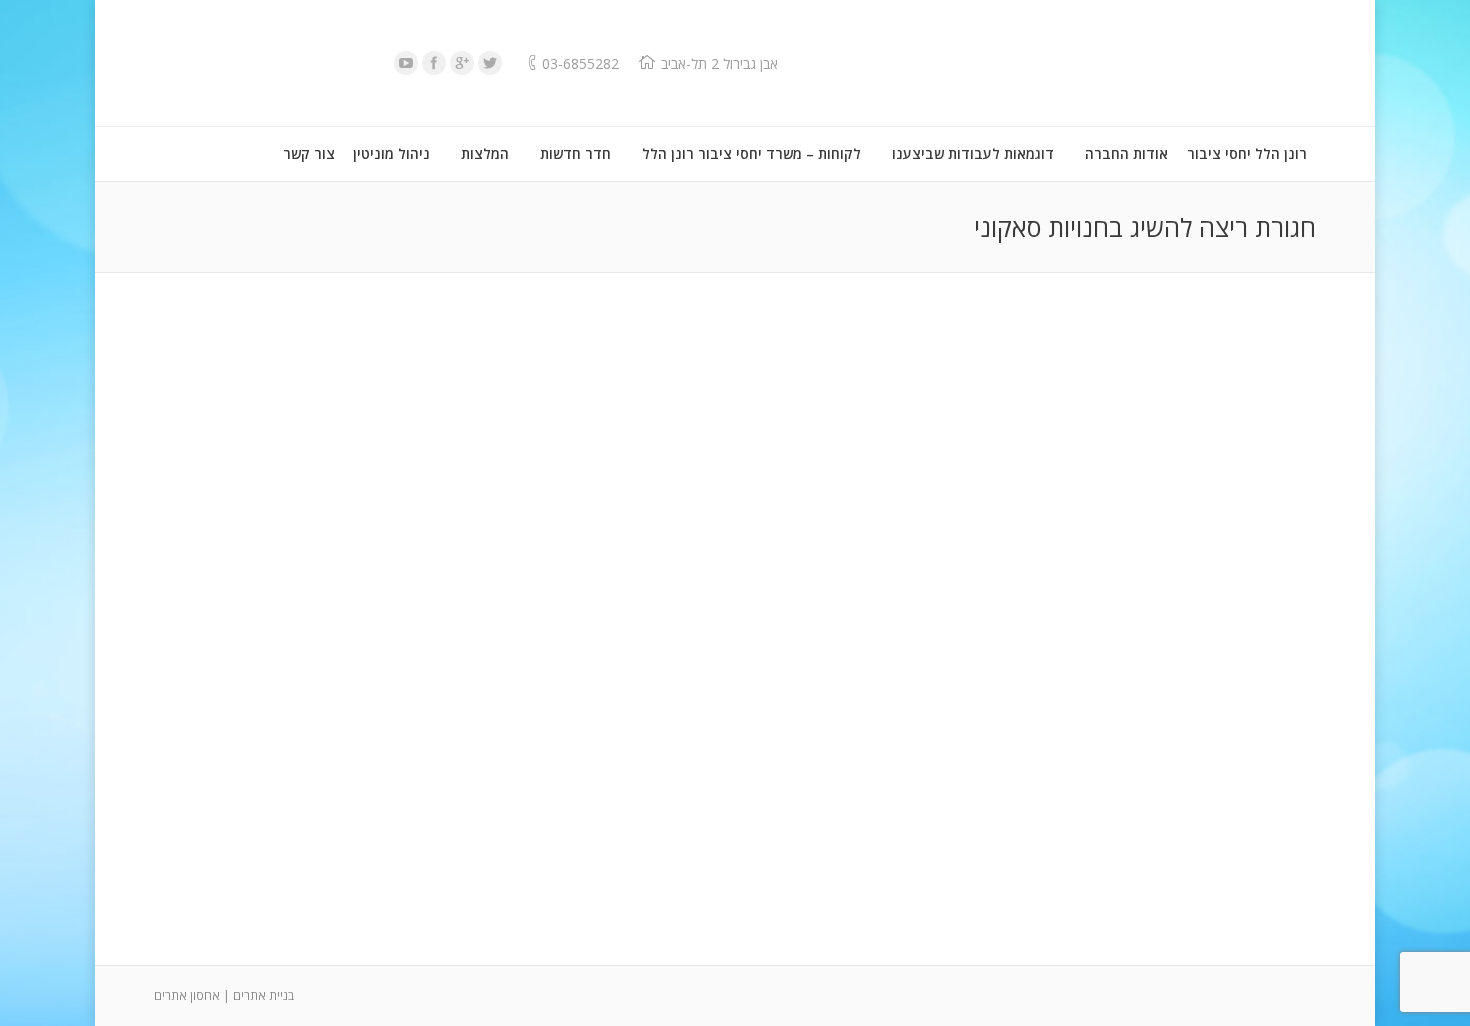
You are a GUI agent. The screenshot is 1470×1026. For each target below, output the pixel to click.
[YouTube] (406, 63)
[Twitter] (490, 63)
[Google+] (462, 63)
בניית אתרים (263, 995)
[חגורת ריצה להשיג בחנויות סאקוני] (735, 614)
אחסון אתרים (187, 995)
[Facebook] (434, 63)
